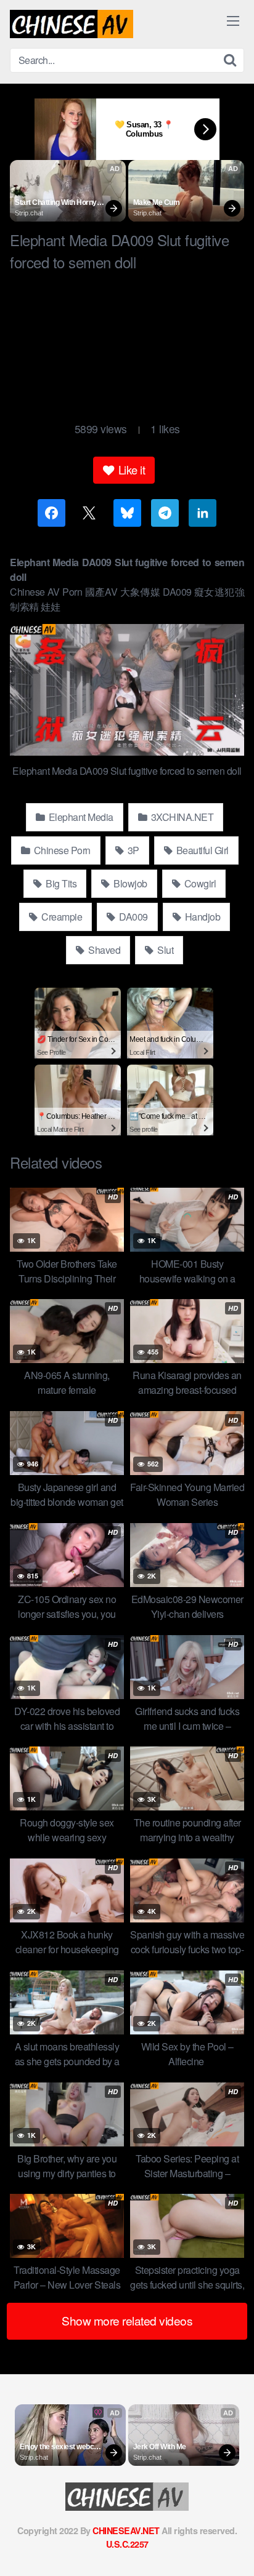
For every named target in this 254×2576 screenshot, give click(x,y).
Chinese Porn (61, 850)
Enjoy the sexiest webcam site (62, 2447)
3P (132, 850)
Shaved (104, 950)
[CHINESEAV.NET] (72, 24)
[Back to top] (232, 2549)
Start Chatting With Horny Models (56, 203)
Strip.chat (29, 213)
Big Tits (60, 883)
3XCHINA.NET (181, 817)
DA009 (133, 917)
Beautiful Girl (201, 850)
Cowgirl (199, 883)
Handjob (201, 917)
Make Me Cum (157, 202)
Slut (165, 950)
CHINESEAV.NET (126, 2530)
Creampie (61, 917)
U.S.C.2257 (127, 2544)
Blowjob (129, 883)
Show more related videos (127, 2320)
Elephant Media (80, 817)
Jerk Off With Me (160, 2447)
